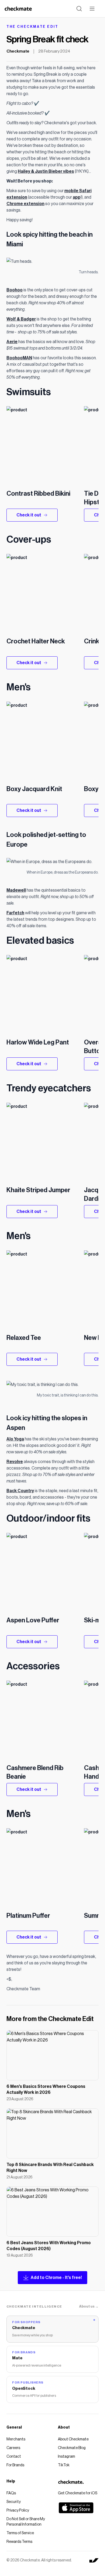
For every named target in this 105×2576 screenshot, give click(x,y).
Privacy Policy (18, 2511)
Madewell (16, 890)
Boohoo (15, 290)
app (77, 197)
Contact (14, 2457)
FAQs (11, 2493)
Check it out (29, 515)
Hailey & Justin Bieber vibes (46, 171)
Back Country (20, 1491)
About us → (89, 2306)
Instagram (66, 2457)
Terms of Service (20, 2533)
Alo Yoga (15, 1439)
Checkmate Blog (72, 2448)
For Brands (15, 2465)
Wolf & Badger (21, 319)
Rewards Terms (19, 2542)
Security (14, 2502)
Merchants (16, 2439)
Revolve (15, 1462)
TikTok (64, 2465)
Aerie (12, 342)
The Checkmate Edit (32, 27)
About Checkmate (73, 2439)
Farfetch (15, 913)
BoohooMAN (19, 358)
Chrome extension (25, 204)
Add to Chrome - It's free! (56, 2278)
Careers (13, 2448)
